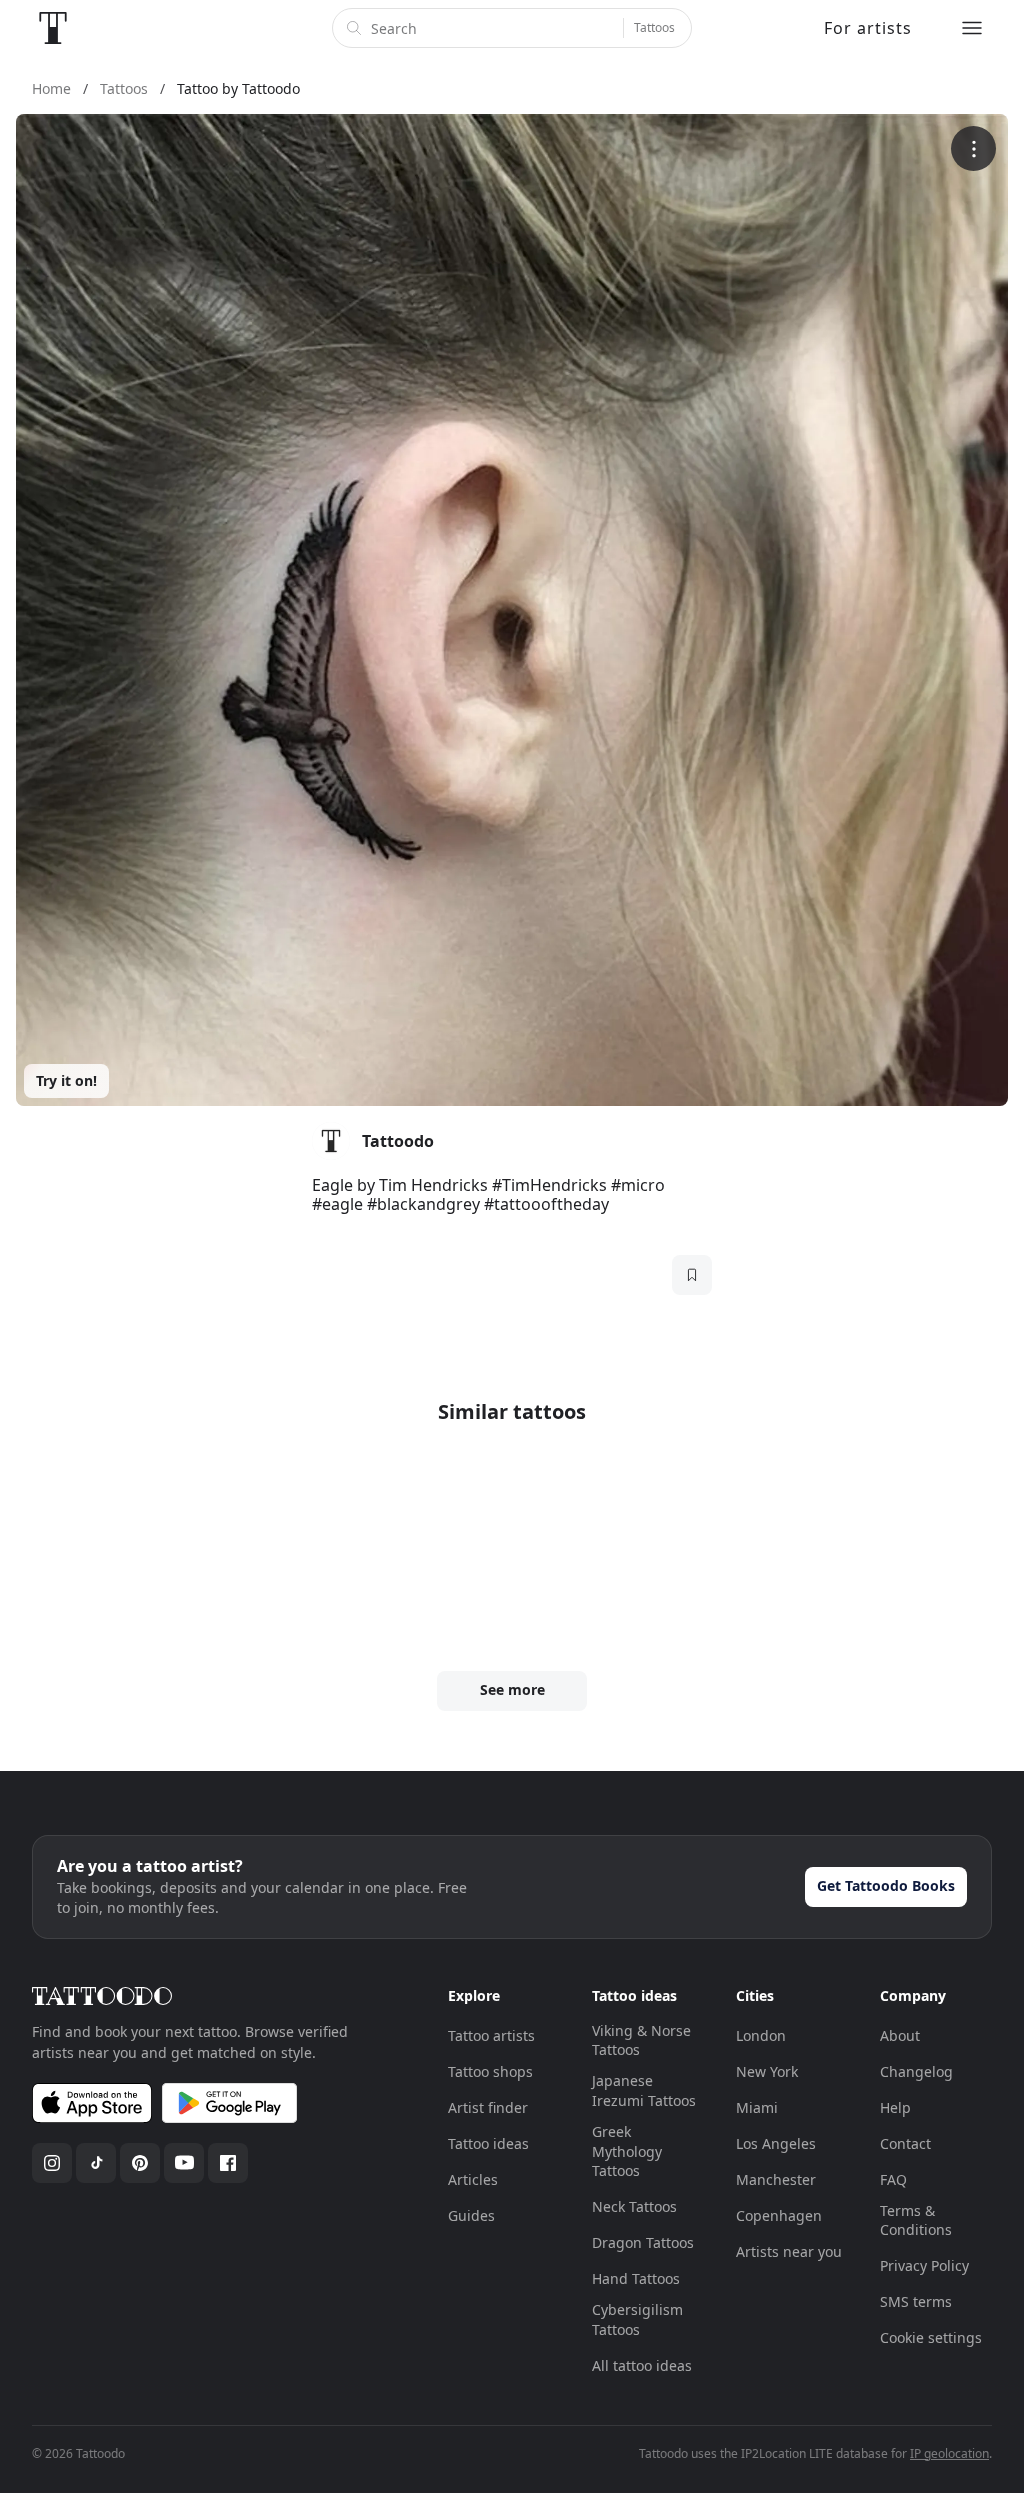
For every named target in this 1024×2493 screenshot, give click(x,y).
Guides (471, 2215)
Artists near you (789, 2251)
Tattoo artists (491, 2035)
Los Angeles (776, 2143)
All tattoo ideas (642, 2365)
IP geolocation (949, 2453)
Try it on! (66, 1080)
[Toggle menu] (972, 28)
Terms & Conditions (916, 2220)
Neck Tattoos (634, 2206)
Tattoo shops (490, 2071)
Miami (757, 2107)
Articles (473, 2179)
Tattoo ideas (488, 2143)
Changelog (916, 2071)
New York (767, 2071)
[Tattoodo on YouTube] (184, 2163)
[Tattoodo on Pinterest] (140, 2163)
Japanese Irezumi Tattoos (644, 2090)
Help (895, 2107)
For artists (868, 28)
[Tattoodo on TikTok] (96, 2163)
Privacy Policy (924, 2265)
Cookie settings (931, 2337)
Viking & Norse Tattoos (641, 2040)
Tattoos (654, 27)
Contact (905, 2143)
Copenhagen (779, 2215)
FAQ (893, 2179)
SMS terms (916, 2301)
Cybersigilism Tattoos (637, 2319)
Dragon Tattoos (643, 2242)
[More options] (973, 148)
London (761, 2035)
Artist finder (488, 2107)
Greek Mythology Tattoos (627, 2151)
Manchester (776, 2179)
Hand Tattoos (636, 2278)
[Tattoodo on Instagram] (52, 2163)
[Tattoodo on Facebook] (228, 2163)
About (900, 2035)
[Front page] (53, 28)
